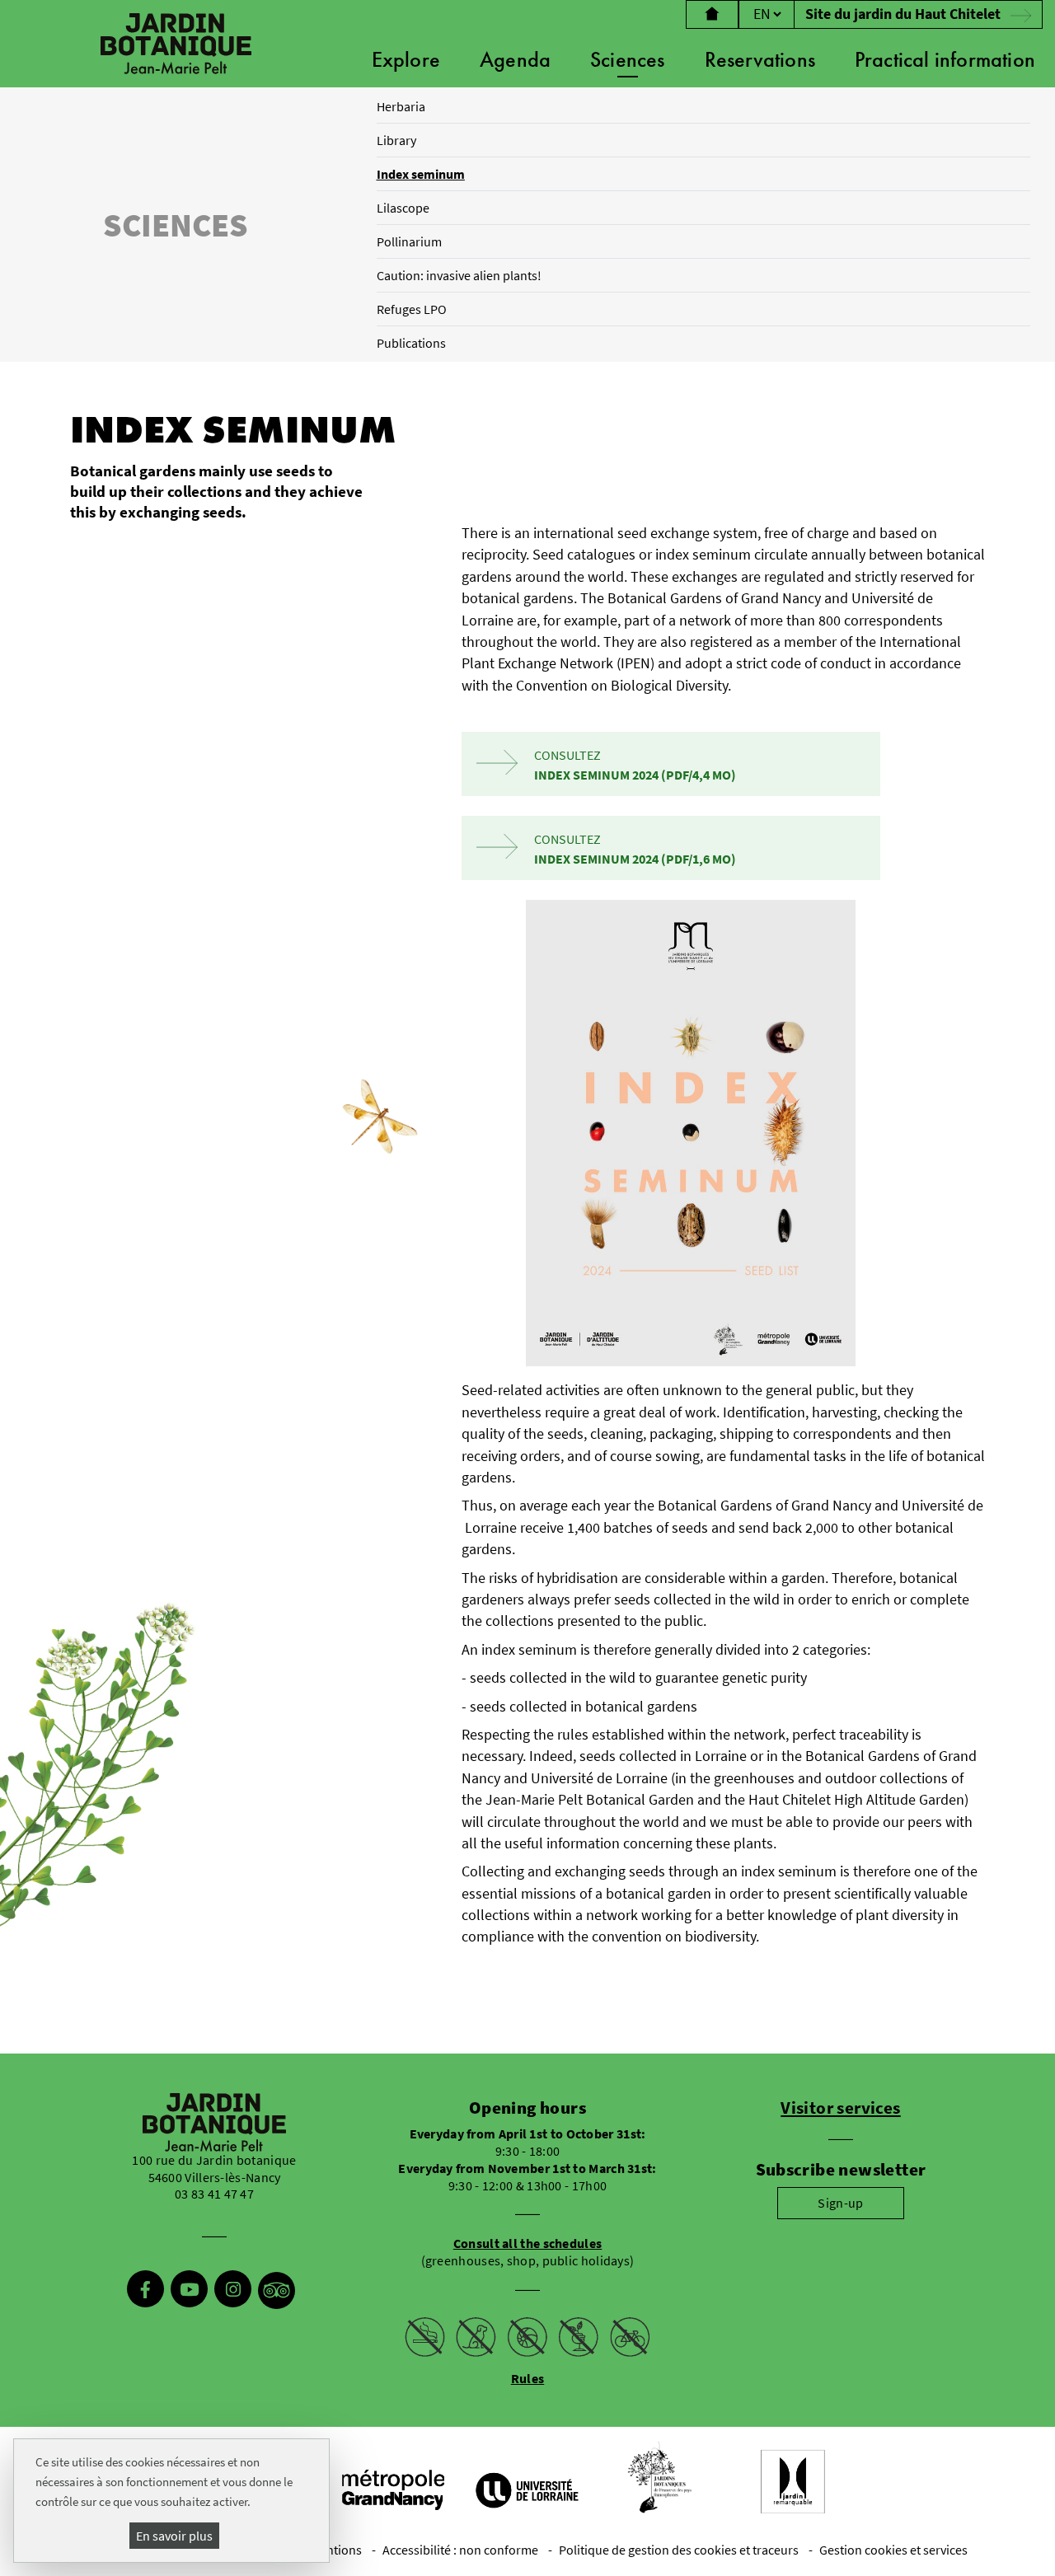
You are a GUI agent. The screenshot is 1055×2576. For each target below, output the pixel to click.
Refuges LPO (412, 309)
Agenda (515, 59)
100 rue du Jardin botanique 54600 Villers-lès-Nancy (214, 2169)
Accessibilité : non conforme (460, 2550)
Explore (406, 59)
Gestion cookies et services (893, 2550)
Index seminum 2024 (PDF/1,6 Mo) (635, 859)
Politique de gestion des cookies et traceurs (679, 2550)
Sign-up (840, 2203)
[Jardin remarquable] (793, 2482)
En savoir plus (174, 2536)
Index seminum (421, 174)
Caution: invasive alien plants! (459, 275)
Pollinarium (409, 241)
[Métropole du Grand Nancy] (392, 2488)
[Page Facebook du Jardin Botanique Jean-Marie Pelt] (145, 2291)
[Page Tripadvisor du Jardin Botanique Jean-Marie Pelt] (277, 2291)
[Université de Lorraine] (526, 2489)
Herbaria (401, 106)
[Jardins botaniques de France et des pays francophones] (659, 2478)
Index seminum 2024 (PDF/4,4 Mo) (635, 775)
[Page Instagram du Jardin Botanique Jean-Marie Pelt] (233, 2291)
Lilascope (403, 208)
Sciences (628, 59)
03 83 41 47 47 (214, 2194)
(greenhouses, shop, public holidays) (528, 2252)
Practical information (945, 59)
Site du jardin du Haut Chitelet (905, 14)
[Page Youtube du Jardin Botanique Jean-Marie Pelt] (189, 2291)
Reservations (760, 59)
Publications (411, 343)
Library (396, 140)
